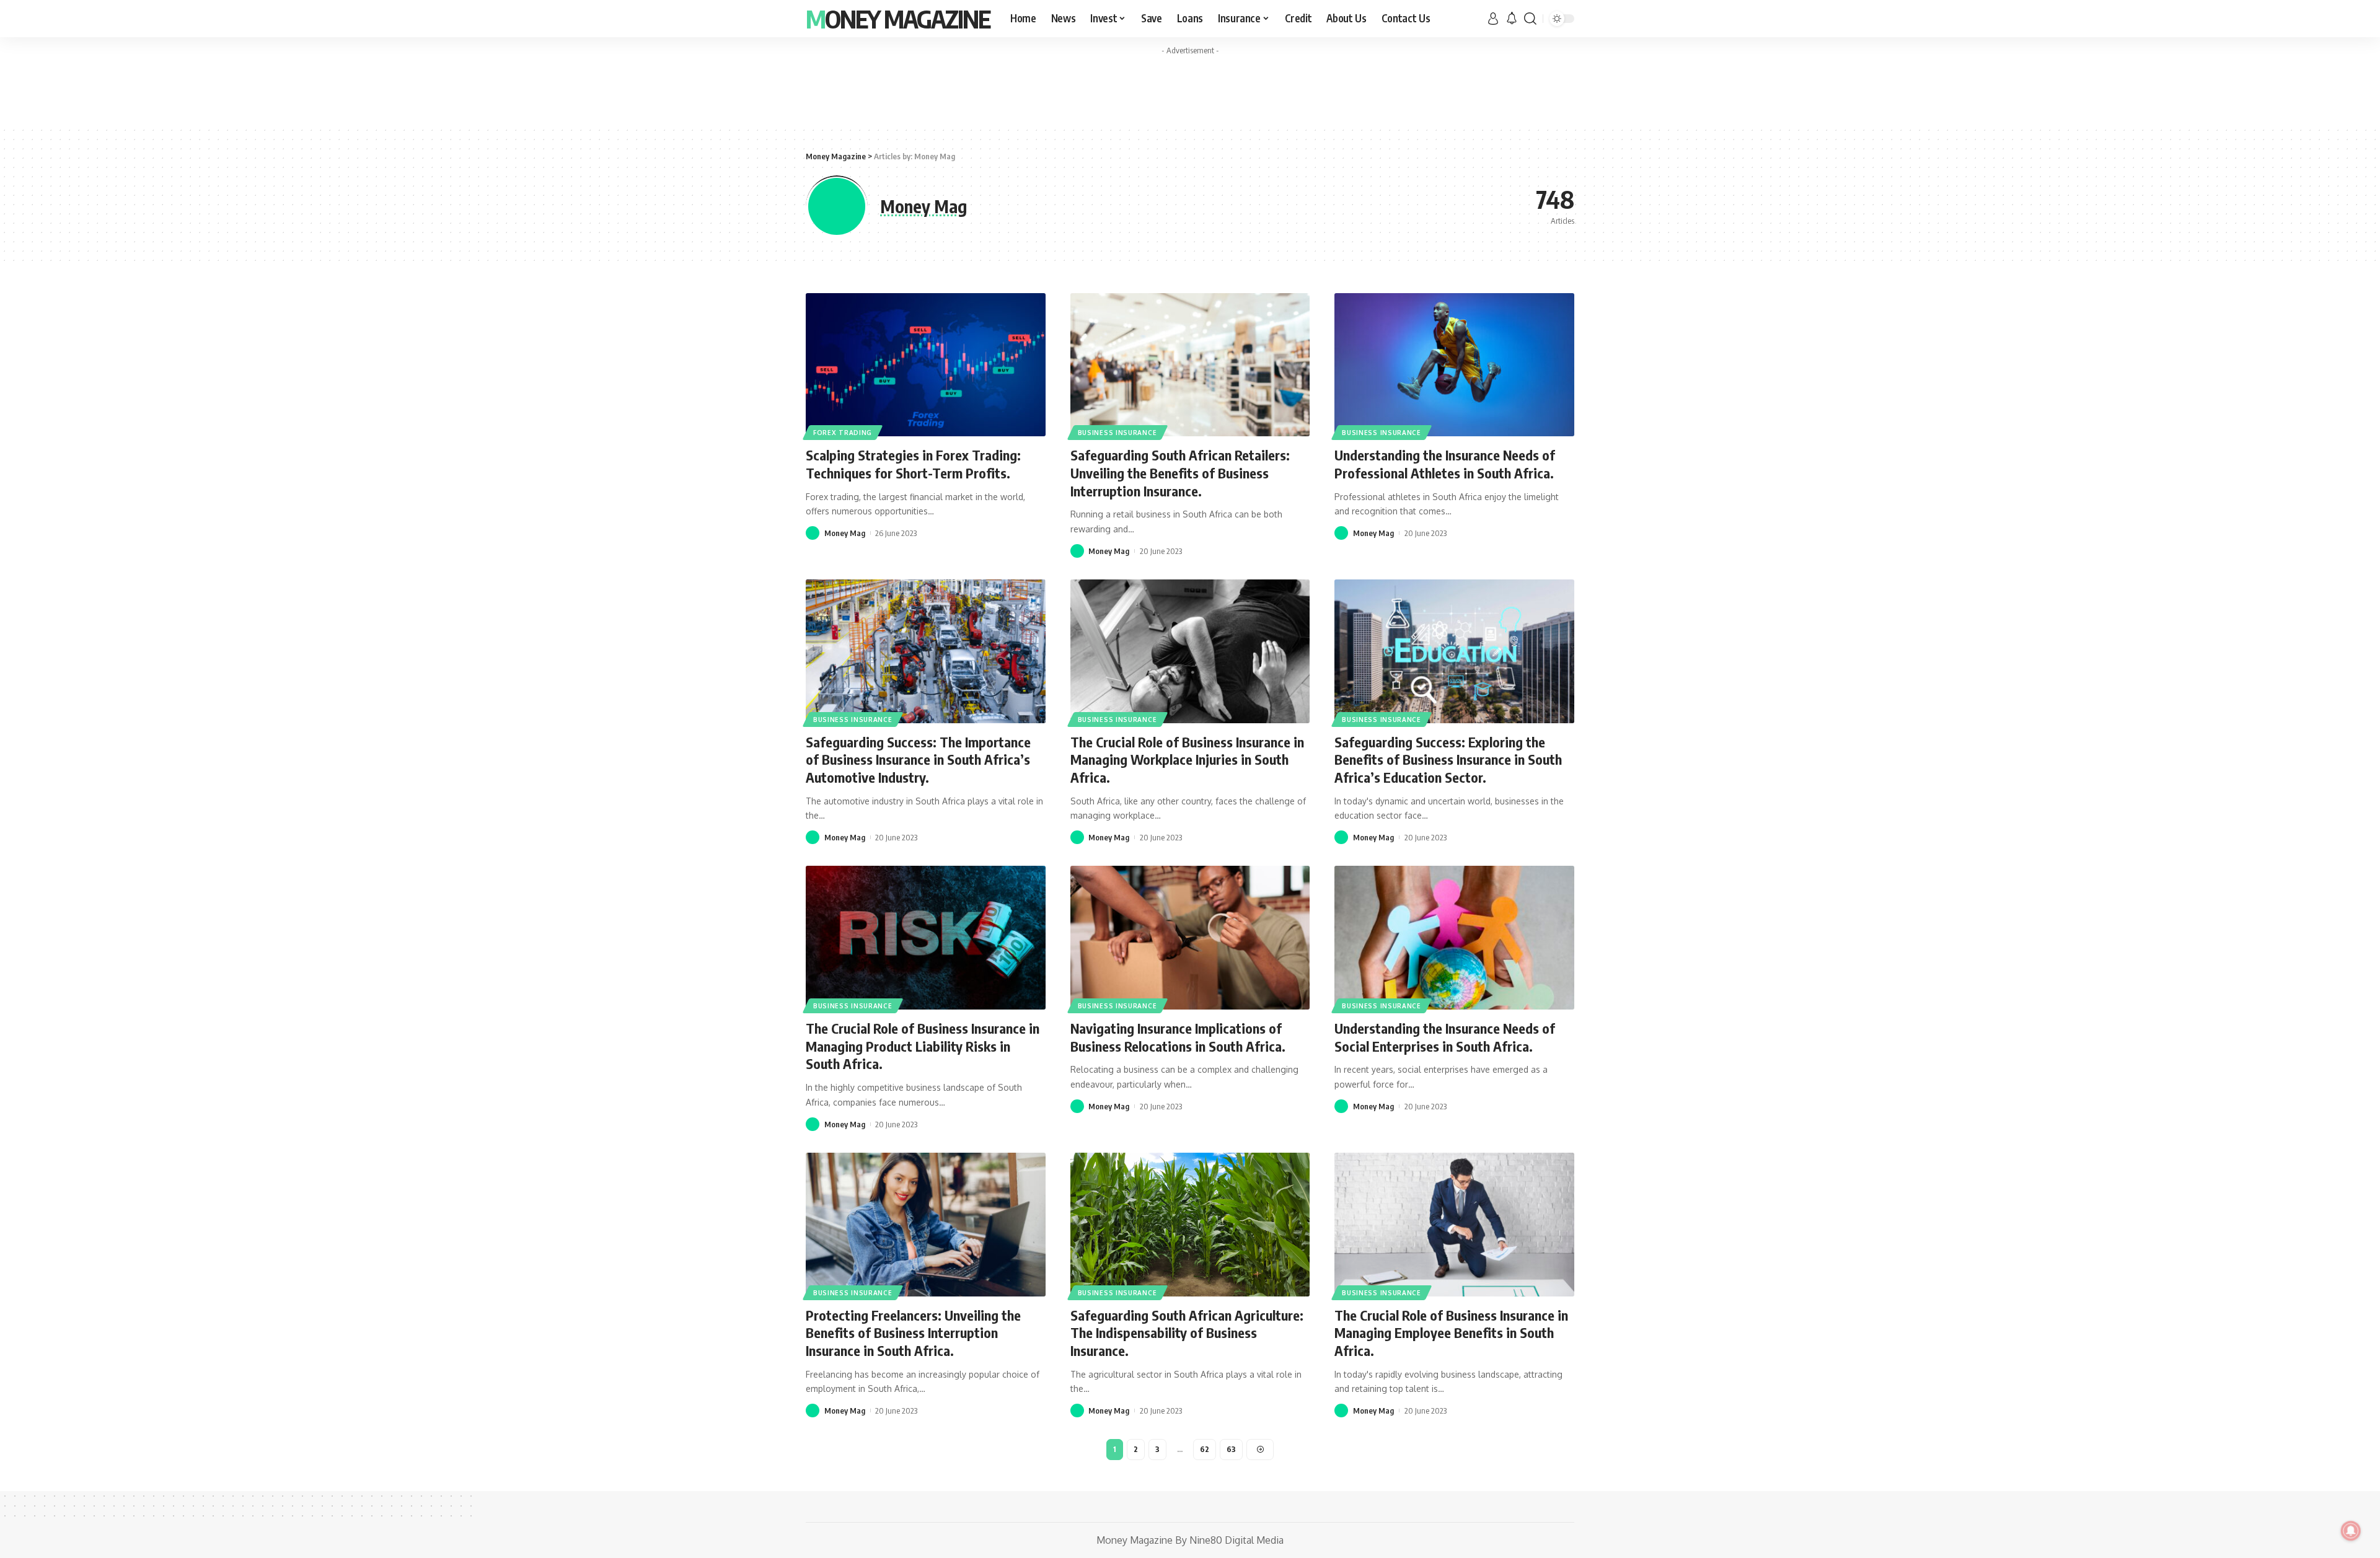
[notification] (1512, 19)
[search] (1530, 19)
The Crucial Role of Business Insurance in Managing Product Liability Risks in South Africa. (923, 1046)
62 (1205, 1449)
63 (1231, 1449)
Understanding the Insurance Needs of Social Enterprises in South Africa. (1445, 1037)
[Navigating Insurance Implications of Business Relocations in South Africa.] (1190, 938)
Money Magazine (898, 19)
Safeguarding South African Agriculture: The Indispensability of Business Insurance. (1187, 1333)
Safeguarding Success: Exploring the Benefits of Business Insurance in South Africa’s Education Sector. (1448, 759)
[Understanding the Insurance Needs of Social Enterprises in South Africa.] (1454, 938)
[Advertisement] (1190, 89)
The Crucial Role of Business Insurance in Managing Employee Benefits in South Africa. (1451, 1333)
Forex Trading (843, 433)
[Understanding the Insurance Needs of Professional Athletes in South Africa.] (1454, 365)
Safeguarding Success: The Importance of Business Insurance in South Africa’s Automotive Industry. (918, 759)
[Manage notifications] (2351, 1531)
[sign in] (1493, 19)
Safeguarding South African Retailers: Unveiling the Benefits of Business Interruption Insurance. (1180, 473)
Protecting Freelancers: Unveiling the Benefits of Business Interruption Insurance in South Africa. (913, 1333)
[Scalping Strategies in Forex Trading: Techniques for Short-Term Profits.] (926, 365)
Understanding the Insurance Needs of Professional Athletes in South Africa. (1445, 464)
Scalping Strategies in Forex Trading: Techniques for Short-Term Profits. (913, 464)
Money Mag (845, 533)
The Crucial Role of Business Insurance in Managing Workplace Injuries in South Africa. (1187, 759)
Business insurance (1117, 433)
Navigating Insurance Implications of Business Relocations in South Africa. (1178, 1037)
